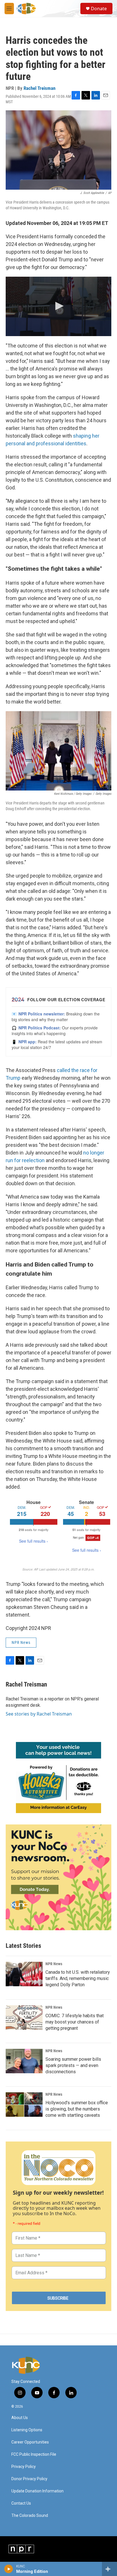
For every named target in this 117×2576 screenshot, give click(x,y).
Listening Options (27, 2430)
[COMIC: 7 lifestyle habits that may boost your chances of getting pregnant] (24, 2018)
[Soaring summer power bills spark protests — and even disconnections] (24, 2061)
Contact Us (21, 2503)
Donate (99, 9)
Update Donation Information (37, 2491)
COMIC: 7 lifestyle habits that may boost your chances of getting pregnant (75, 2022)
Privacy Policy (24, 2467)
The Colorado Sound (30, 2516)
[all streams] (109, 2569)
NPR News (21, 1642)
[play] (9, 2569)
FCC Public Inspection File (34, 2454)
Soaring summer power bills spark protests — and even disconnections (73, 2065)
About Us (20, 2418)
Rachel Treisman (39, 88)
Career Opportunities (30, 2442)
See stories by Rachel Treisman (39, 1714)
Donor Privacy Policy (29, 2479)
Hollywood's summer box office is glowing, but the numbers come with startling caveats (77, 2109)
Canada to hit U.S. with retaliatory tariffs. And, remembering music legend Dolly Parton (78, 1978)
